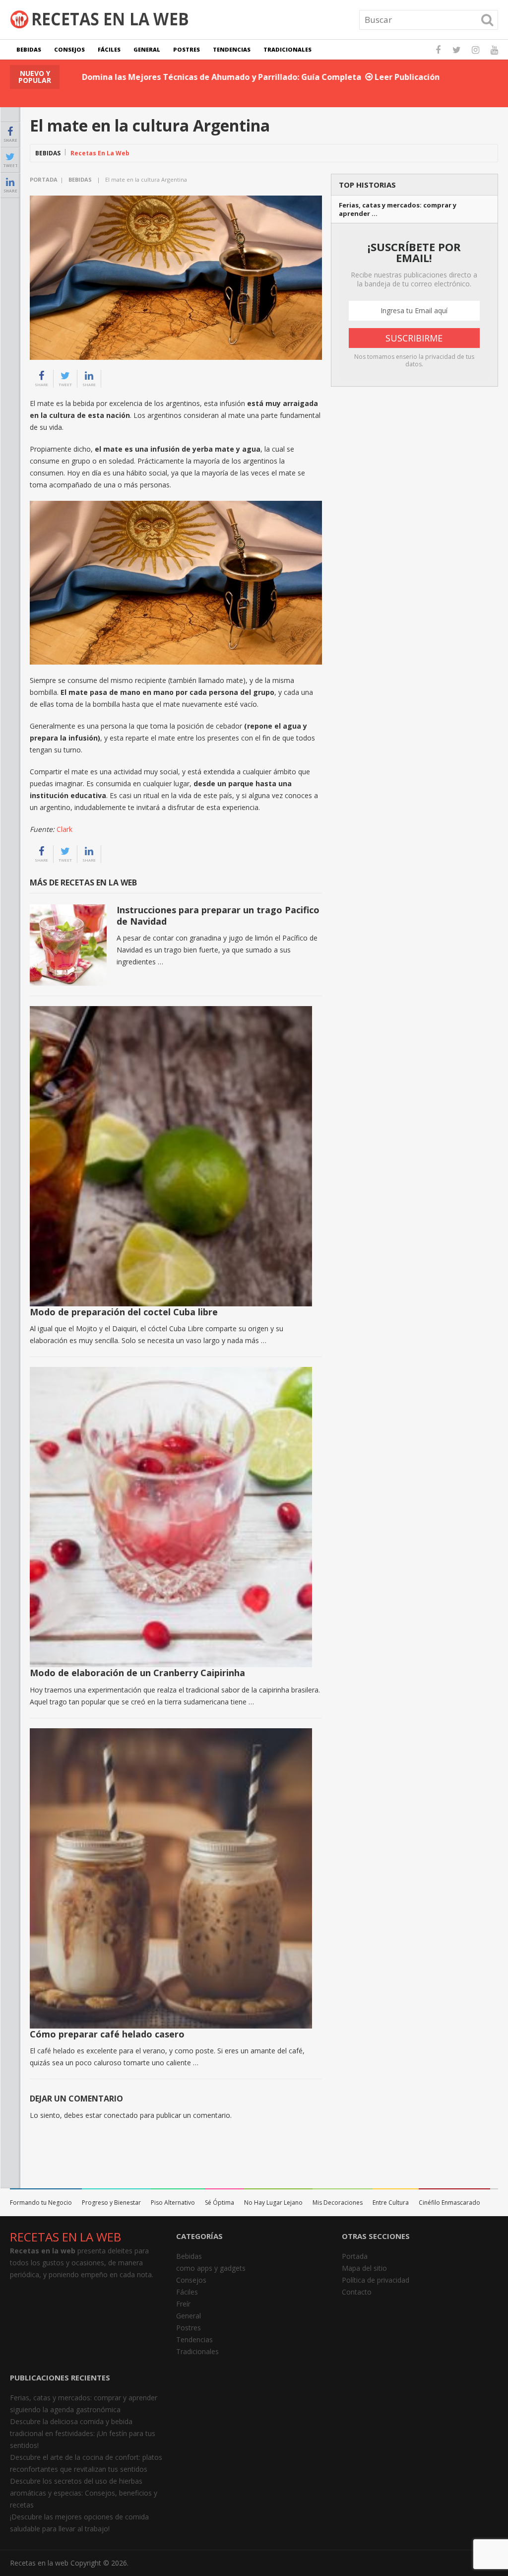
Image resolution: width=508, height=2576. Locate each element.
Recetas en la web (39, 2563)
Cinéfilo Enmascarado (449, 2203)
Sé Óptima (220, 2203)
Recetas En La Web (100, 153)
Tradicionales (287, 49)
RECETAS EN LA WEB (65, 2237)
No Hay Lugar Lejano (273, 2203)
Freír (183, 2304)
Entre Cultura (391, 2203)
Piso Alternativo (173, 2203)
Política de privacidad (376, 2280)
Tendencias (232, 49)
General (147, 49)
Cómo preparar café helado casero (107, 2034)
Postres (187, 49)
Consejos (69, 49)
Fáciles (109, 49)
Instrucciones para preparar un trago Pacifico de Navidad (218, 915)
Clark (64, 829)
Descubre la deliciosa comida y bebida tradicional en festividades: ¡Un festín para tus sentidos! (83, 2433)
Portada (44, 179)
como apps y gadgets (211, 2268)
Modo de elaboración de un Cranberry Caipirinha (137, 1673)
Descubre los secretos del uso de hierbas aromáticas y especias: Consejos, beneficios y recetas (84, 2493)
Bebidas (29, 49)
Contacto (357, 2292)
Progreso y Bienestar (111, 2203)
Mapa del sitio (364, 2268)
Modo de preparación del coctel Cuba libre (124, 1312)
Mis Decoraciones (338, 2203)
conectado (121, 2115)
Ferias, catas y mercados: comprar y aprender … (398, 209)
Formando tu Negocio (41, 2203)
